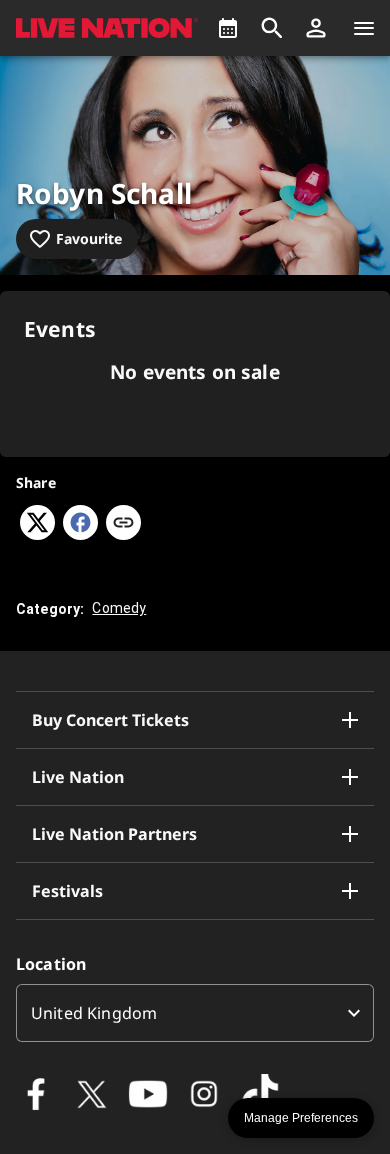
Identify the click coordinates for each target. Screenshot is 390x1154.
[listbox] (195, 1013)
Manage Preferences (301, 1118)
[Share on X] (37, 534)
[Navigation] (364, 28)
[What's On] (228, 28)
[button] (316, 28)
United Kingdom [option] (94, 1013)
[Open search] (272, 28)
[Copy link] (123, 524)
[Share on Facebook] (80, 534)
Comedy (119, 608)
